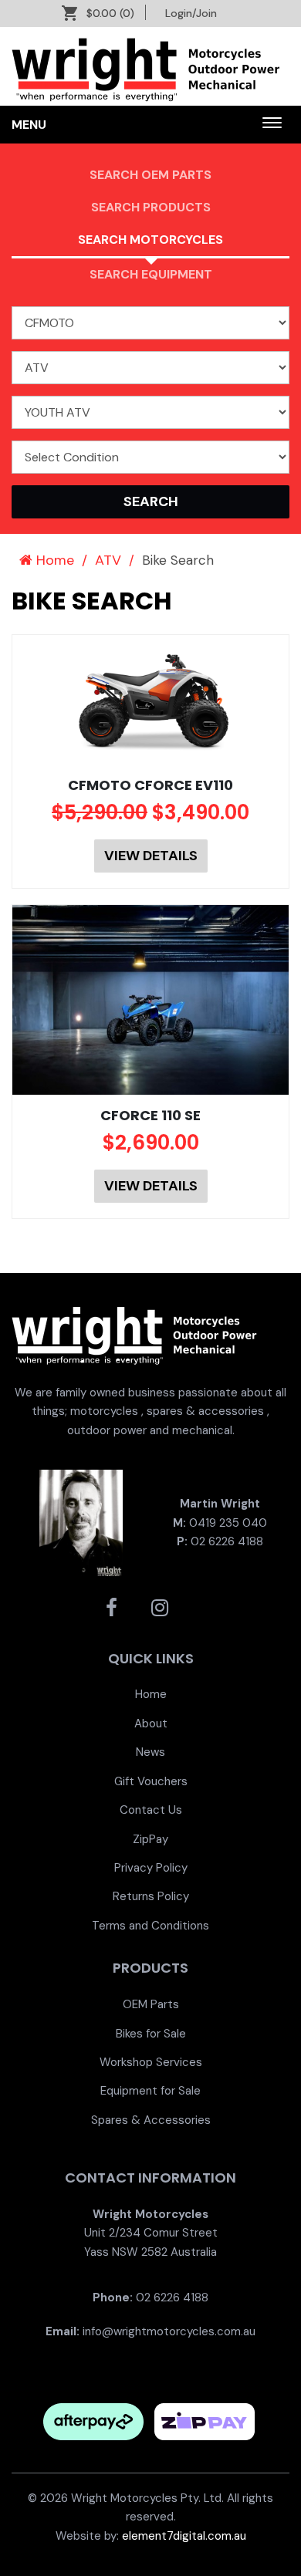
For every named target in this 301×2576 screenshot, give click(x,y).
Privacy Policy (151, 1868)
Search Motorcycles (150, 240)
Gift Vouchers (151, 1781)
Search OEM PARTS (150, 175)
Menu (29, 125)
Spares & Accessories (151, 2120)
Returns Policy (151, 1896)
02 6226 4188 (227, 1541)
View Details (151, 856)
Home (53, 560)
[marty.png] (81, 1522)
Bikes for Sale (151, 2034)
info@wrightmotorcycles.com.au (169, 2331)
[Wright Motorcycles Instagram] (160, 1608)
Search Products (151, 207)
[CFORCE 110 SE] (150, 1000)
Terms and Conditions (150, 1926)
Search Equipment (151, 274)
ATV (108, 560)
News (150, 1752)
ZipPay (150, 1839)
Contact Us (151, 1810)
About (151, 1724)
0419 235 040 (228, 1523)
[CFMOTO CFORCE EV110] (150, 700)
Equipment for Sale (150, 2091)
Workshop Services (151, 2062)
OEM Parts (151, 2004)
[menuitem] (150, 1694)
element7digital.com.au (184, 2536)
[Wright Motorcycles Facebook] (112, 1608)
